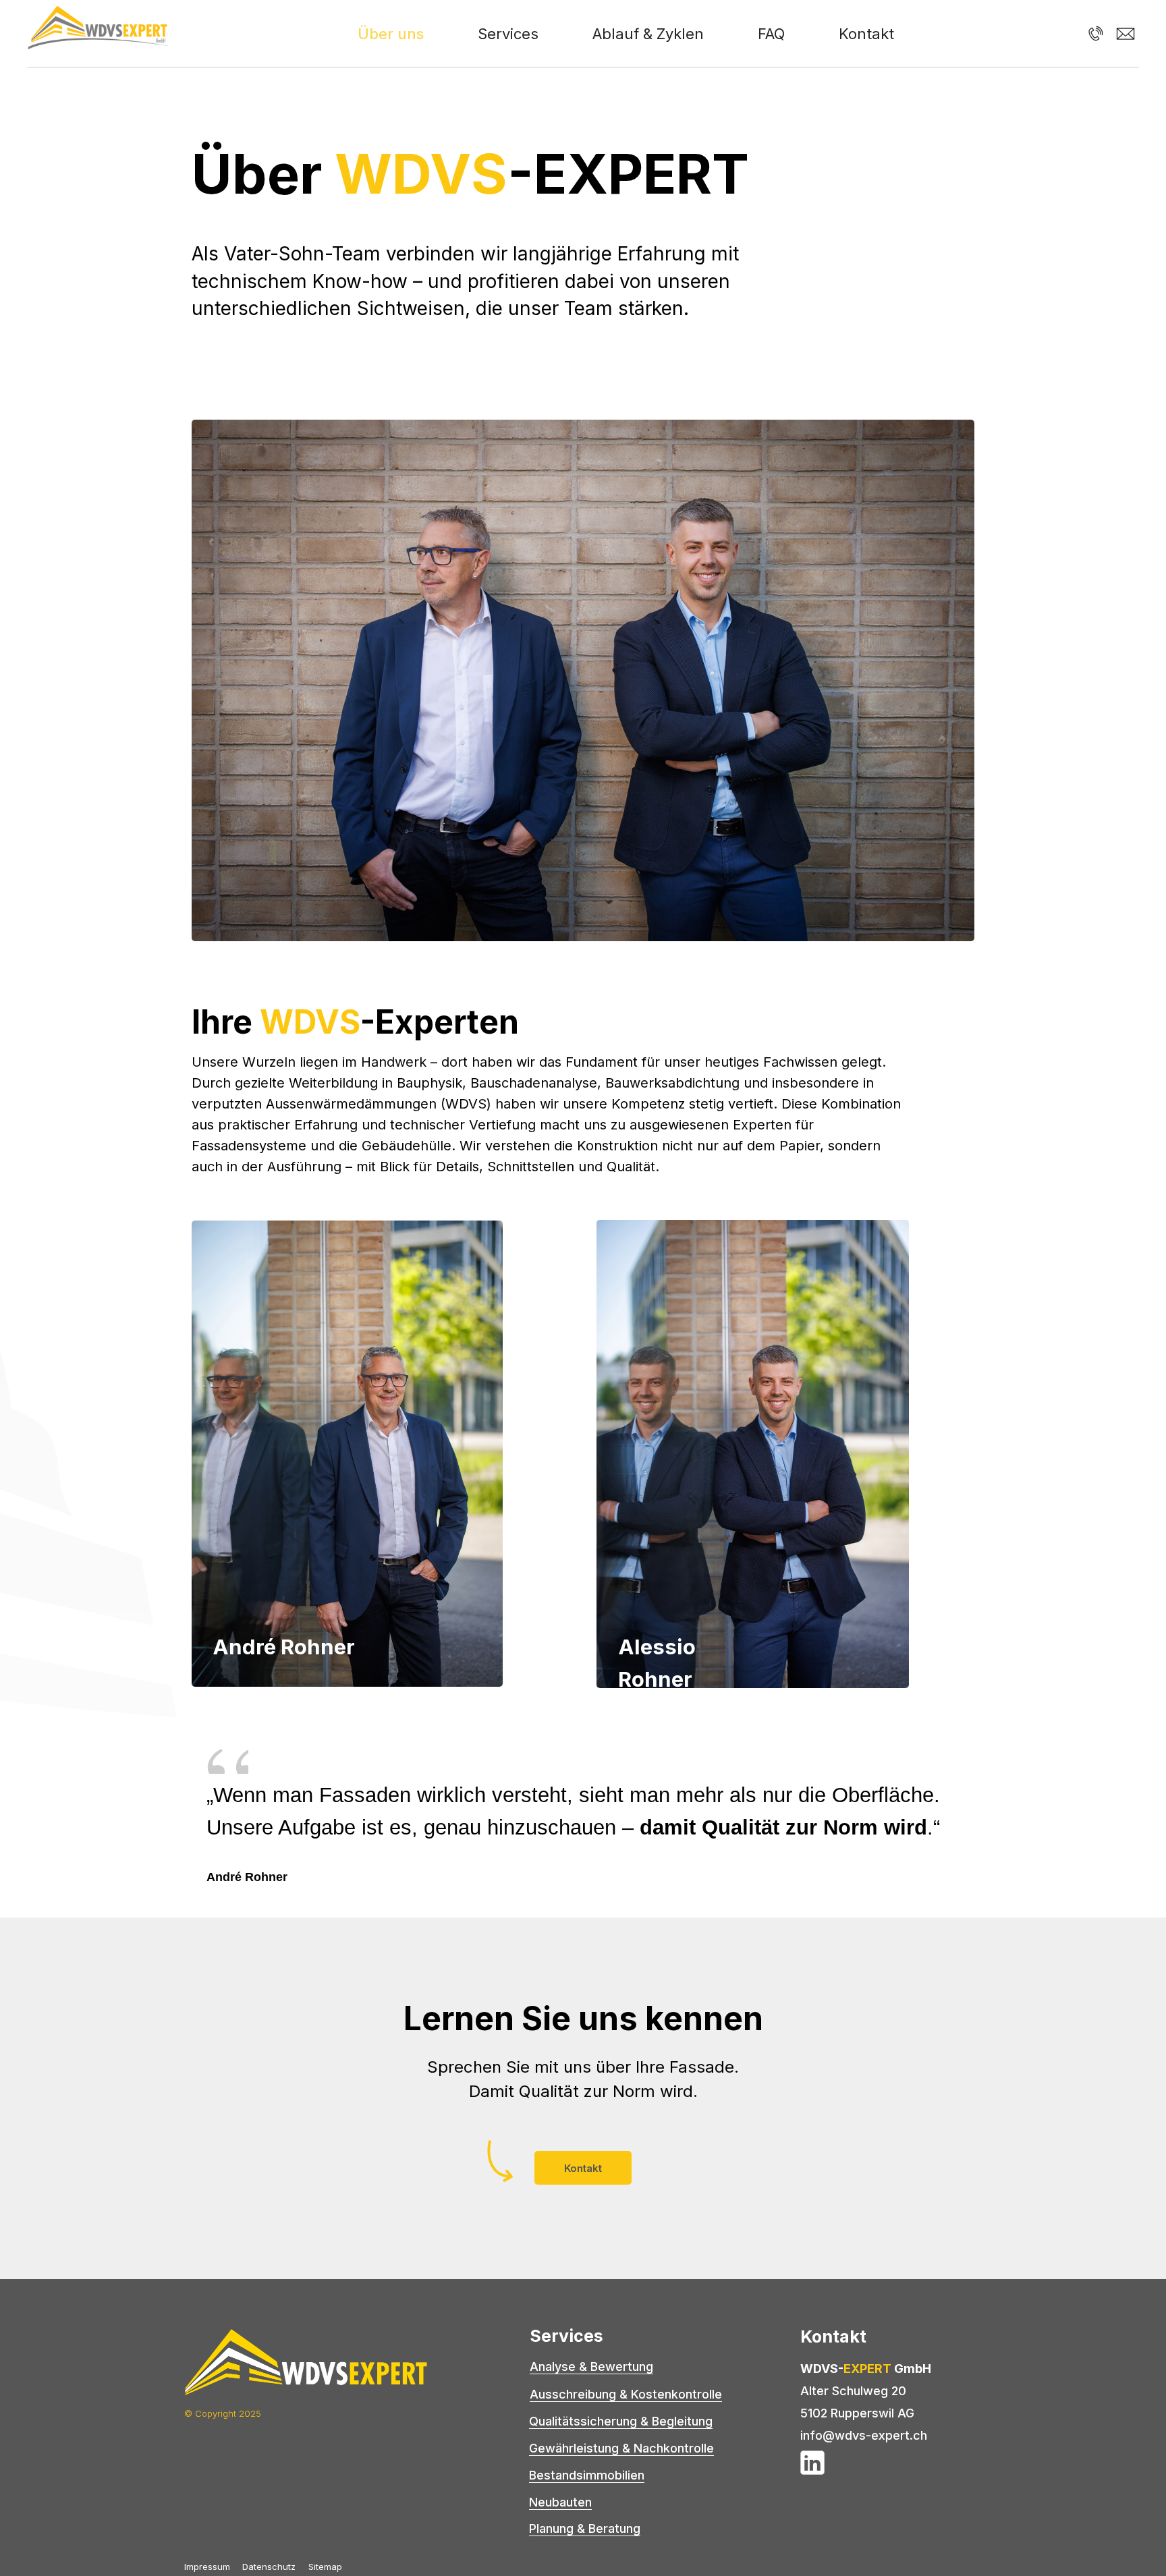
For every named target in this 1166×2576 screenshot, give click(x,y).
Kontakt (866, 34)
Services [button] (508, 34)
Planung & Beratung (585, 2528)
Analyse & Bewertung (591, 2367)
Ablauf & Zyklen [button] (648, 34)
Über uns (391, 34)
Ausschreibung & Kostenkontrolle (626, 2394)
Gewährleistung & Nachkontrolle (621, 2448)
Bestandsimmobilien (587, 2475)
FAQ (771, 34)
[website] (1096, 34)
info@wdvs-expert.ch (864, 2435)
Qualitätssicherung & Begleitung (621, 2421)
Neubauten (560, 2502)
